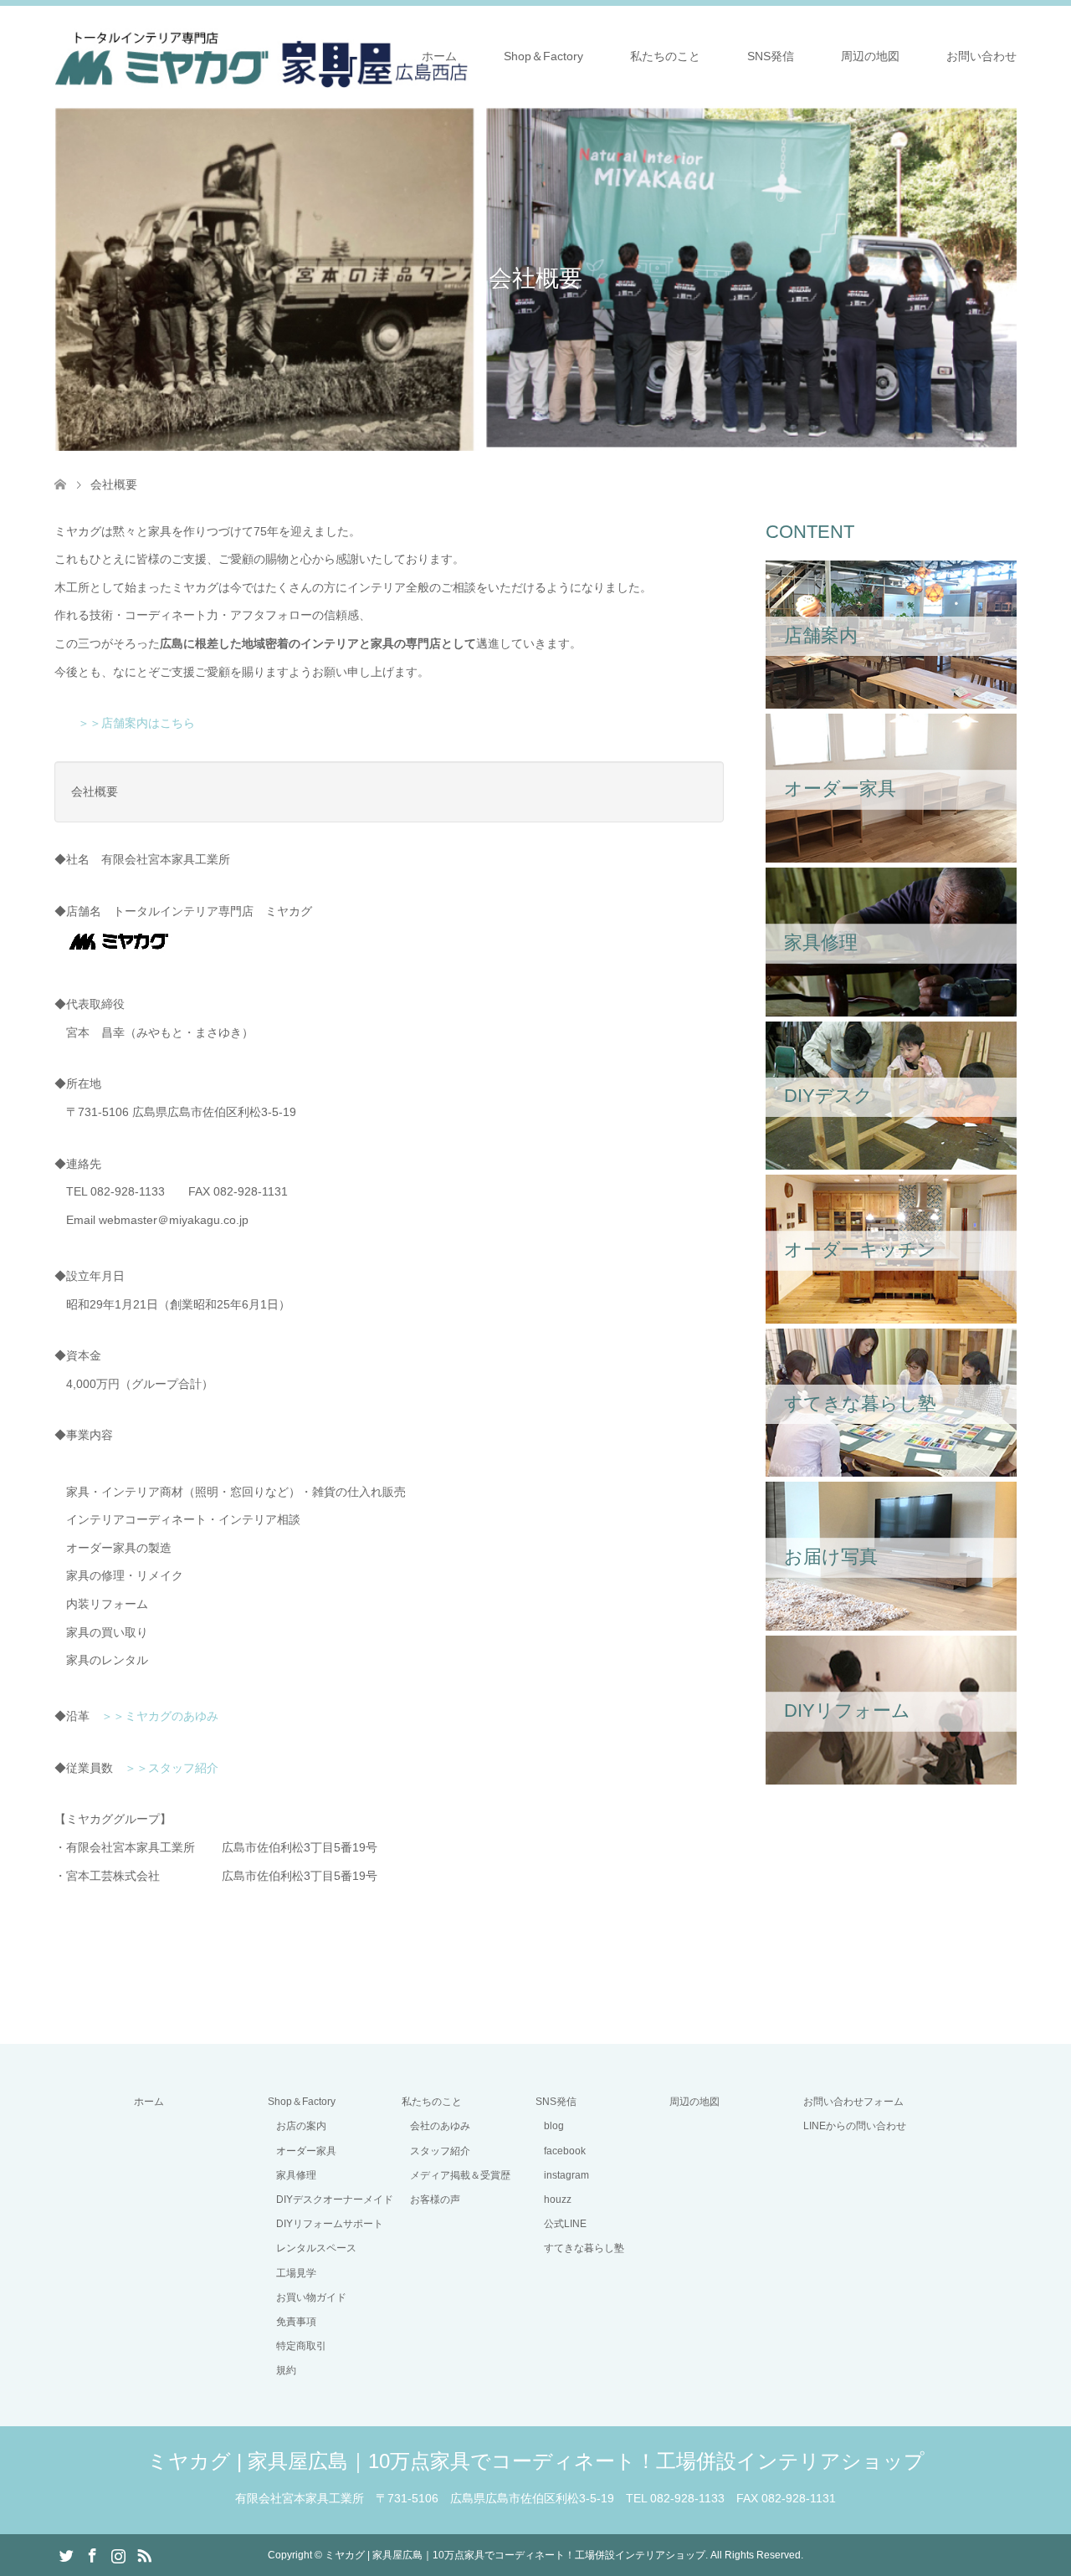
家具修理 (296, 2175)
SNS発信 (771, 56)
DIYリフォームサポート (330, 2224)
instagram (566, 2175)
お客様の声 (435, 2200)
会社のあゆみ (440, 2126)
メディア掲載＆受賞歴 (460, 2175)
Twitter (66, 2554)
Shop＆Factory (543, 56)
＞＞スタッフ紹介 (172, 1768)
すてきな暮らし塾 (584, 2248)
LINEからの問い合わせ (855, 2126)
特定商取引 (301, 2346)
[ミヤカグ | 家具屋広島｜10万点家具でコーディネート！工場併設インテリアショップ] (261, 55)
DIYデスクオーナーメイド (335, 2200)
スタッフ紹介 (440, 2151)
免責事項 (296, 2322)
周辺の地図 (870, 56)
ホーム (439, 56)
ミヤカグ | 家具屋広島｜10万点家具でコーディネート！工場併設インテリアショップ (536, 2461)
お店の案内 (301, 2126)
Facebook (92, 2554)
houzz (558, 2200)
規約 (286, 2370)
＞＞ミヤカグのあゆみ (160, 1716)
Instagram (118, 2554)
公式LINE (565, 2224)
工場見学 (296, 2273)
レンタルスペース (316, 2248)
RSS (144, 2554)
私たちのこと (665, 56)
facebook (565, 2151)
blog (554, 2126)
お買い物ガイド (311, 2297)
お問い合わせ (981, 56)
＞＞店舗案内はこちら (131, 723)
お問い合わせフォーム (853, 2102)
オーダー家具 (306, 2151)
